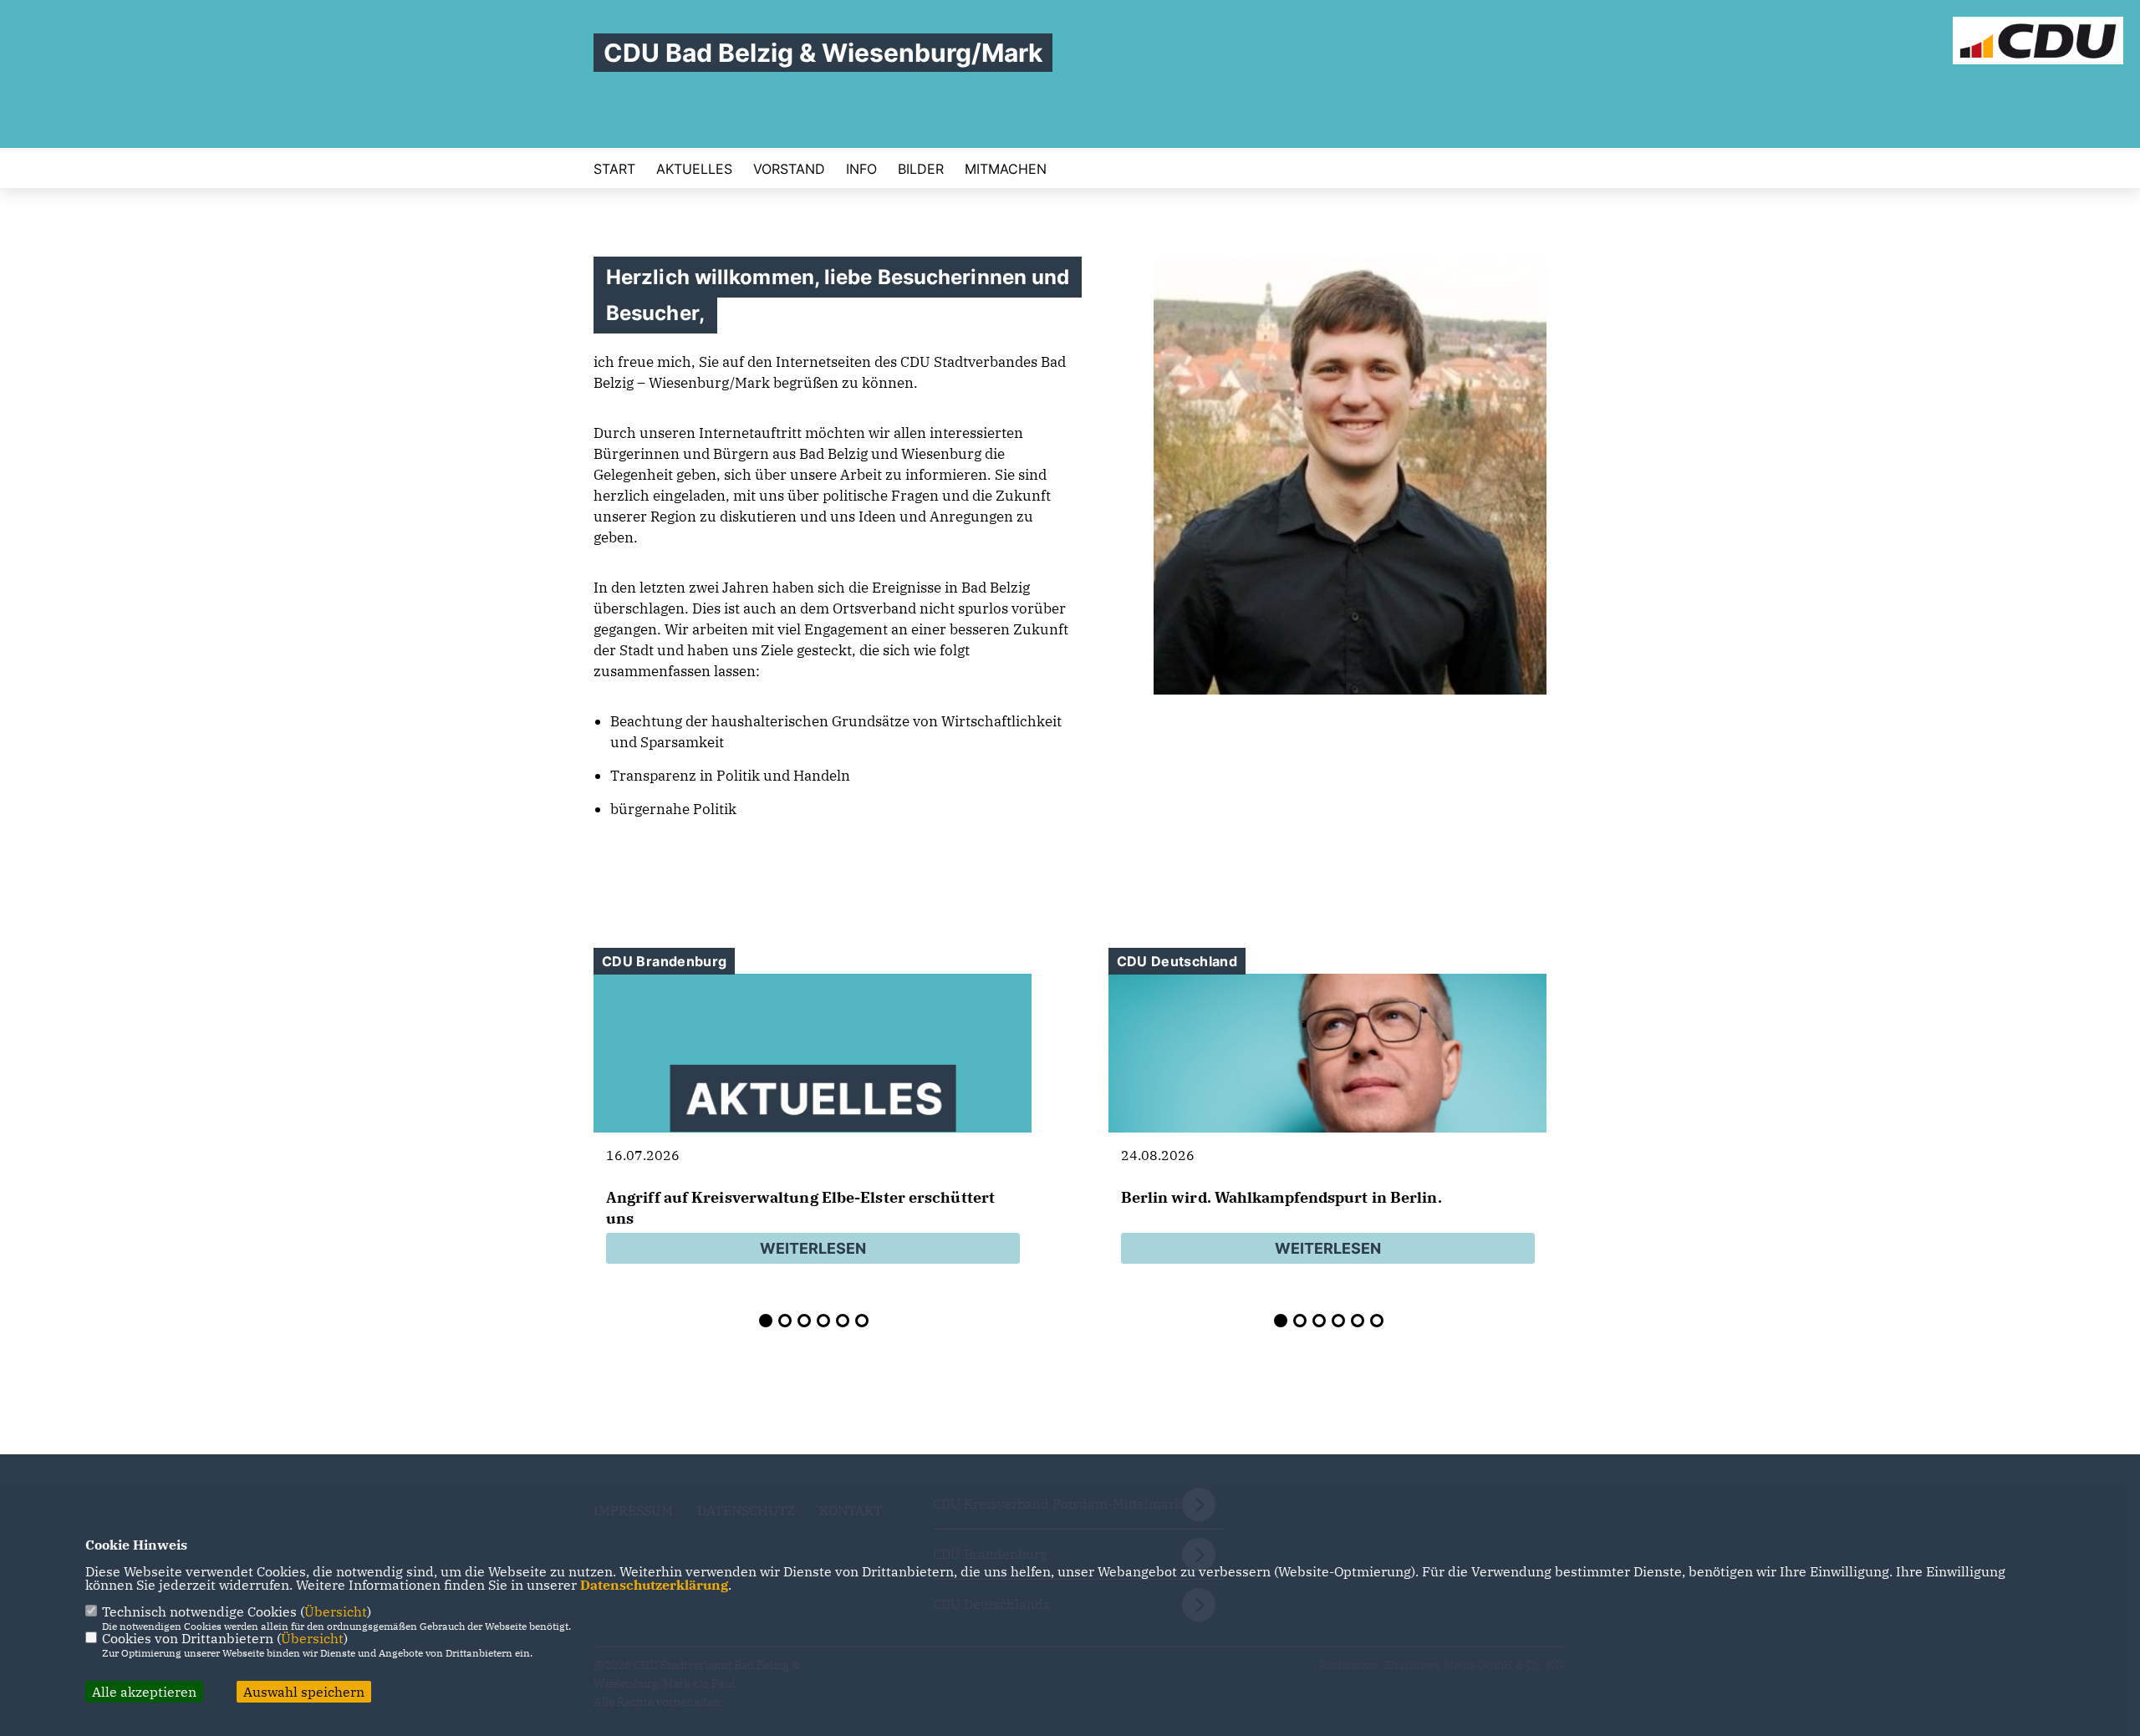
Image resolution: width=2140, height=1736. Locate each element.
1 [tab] (766, 1321)
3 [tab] (804, 1321)
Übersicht (336, 1611)
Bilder (921, 169)
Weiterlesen (813, 1248)
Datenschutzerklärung (654, 1585)
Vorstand (789, 169)
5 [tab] (843, 1321)
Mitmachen (1006, 169)
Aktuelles (694, 169)
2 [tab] (785, 1321)
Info (861, 169)
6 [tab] (862, 1321)
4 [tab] (823, 1321)
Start (614, 169)
